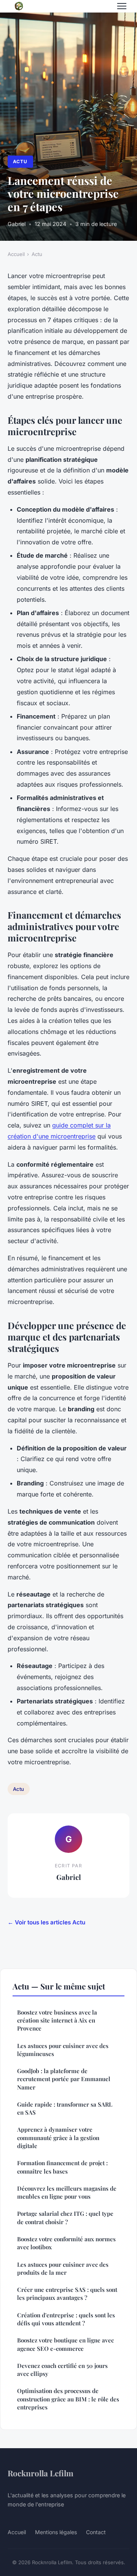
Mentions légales (56, 2532)
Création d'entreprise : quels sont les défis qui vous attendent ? (66, 2319)
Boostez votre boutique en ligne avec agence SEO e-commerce (65, 2344)
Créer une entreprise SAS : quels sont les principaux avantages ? (67, 2294)
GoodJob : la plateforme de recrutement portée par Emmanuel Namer (64, 2079)
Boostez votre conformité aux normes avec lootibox (66, 2243)
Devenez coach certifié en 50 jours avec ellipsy (62, 2370)
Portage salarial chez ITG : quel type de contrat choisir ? (65, 2217)
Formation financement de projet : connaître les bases (62, 2167)
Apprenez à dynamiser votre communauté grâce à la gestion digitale (58, 2138)
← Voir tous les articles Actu (46, 1922)
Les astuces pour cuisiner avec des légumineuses (63, 2050)
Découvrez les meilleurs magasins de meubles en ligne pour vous (67, 2192)
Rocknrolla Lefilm (41, 2473)
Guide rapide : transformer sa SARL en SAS (65, 2108)
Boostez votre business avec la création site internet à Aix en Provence (57, 2020)
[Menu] (122, 6)
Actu (20, 161)
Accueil (16, 254)
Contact (96, 2532)
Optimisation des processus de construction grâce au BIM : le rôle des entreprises (68, 2399)
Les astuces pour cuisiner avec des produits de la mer (63, 2268)
